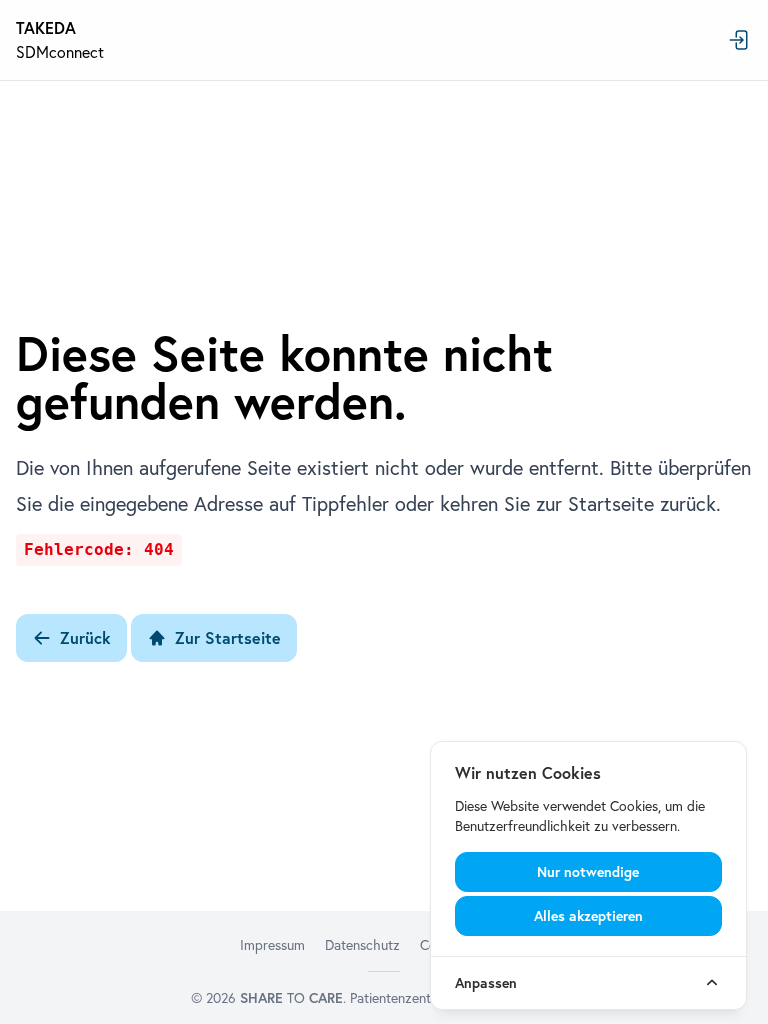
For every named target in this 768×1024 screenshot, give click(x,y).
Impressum (272, 945)
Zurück (85, 638)
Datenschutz (362, 945)
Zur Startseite (228, 638)
